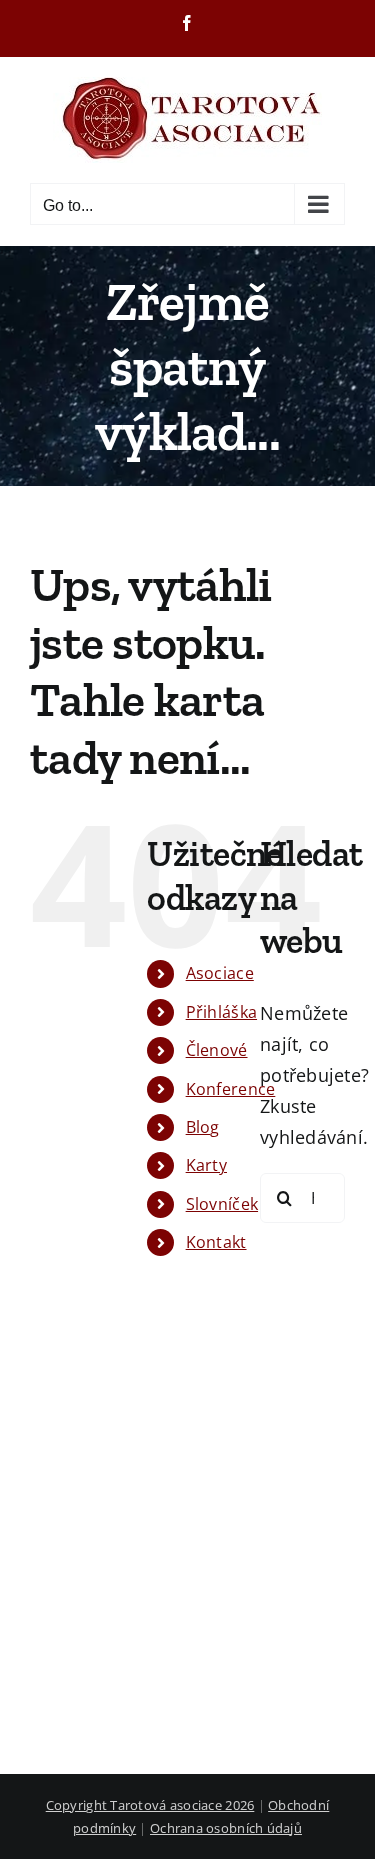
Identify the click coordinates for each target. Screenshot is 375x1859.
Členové (217, 1050)
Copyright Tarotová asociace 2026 (150, 1805)
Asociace (220, 973)
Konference (231, 1089)
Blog (203, 1127)
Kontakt (216, 1242)
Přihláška (221, 1012)
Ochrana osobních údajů (226, 1828)
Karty (206, 1165)
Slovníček (222, 1204)
